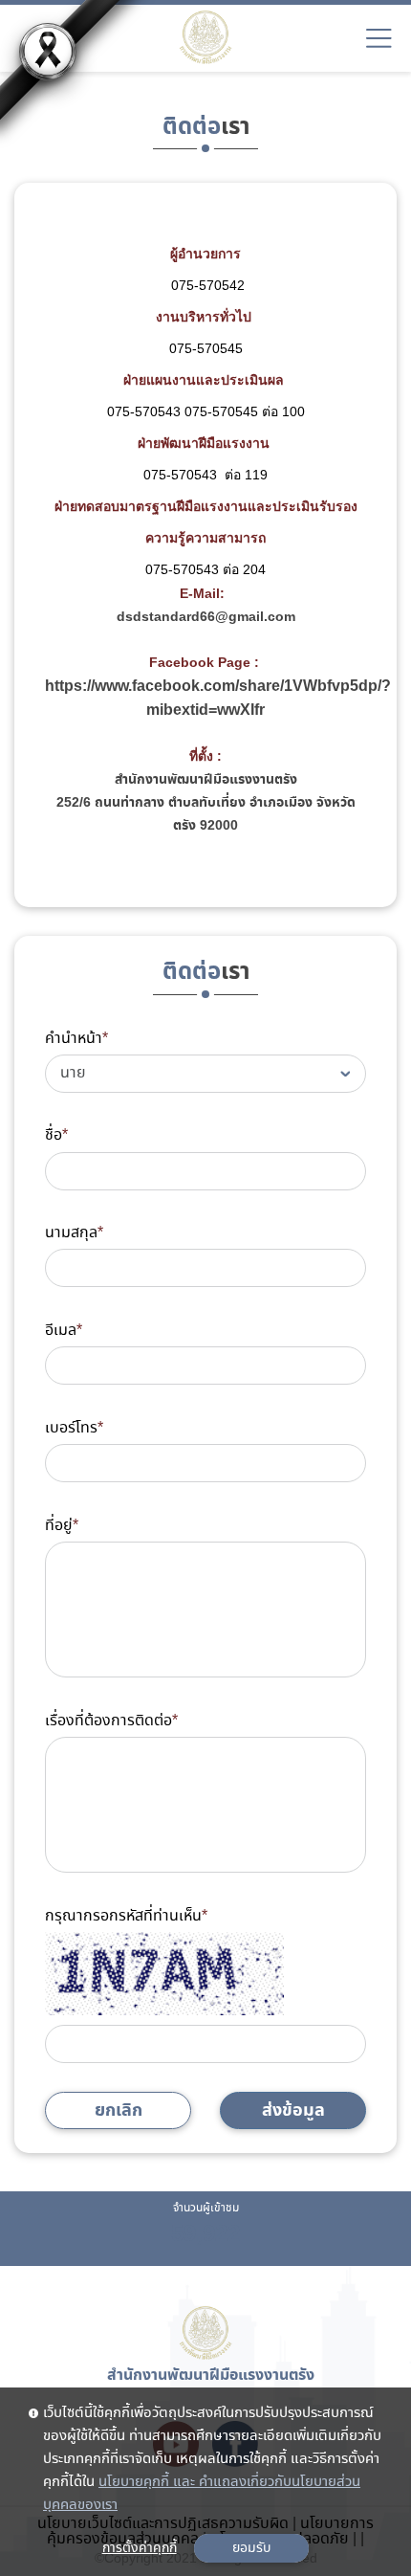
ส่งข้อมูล (293, 2110)
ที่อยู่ (62, 1526)
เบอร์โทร (74, 1428)
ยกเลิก (119, 2110)
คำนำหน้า (76, 1039)
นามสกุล (74, 1233)
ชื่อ (56, 1135)
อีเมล (64, 1331)
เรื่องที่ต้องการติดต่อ (111, 1721)
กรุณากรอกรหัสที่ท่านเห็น (126, 1916)
